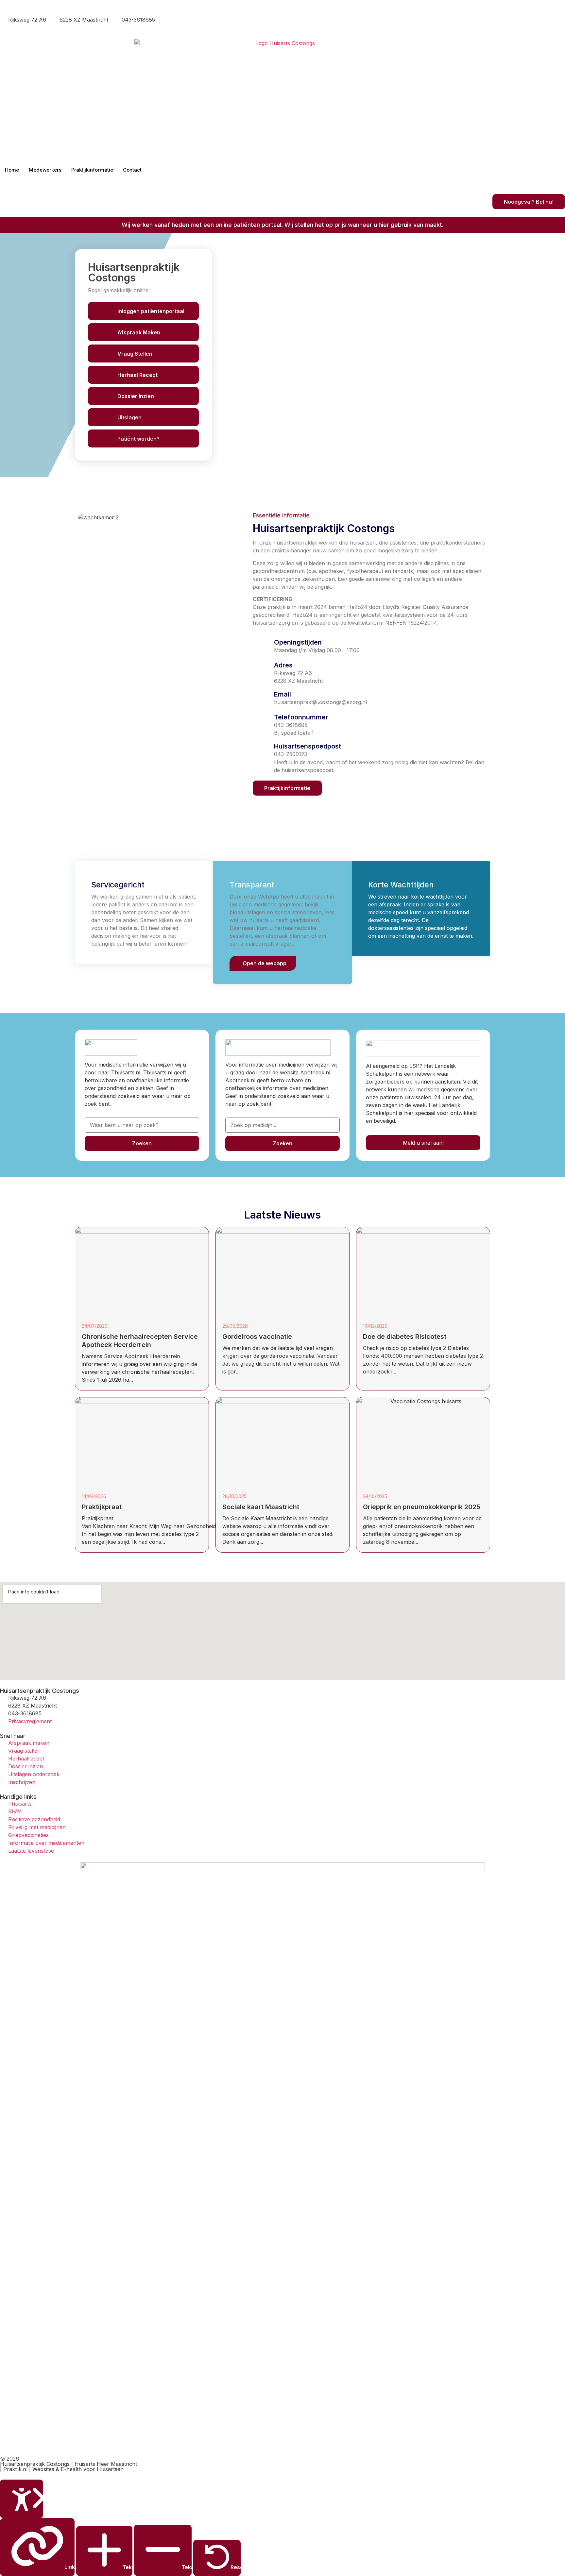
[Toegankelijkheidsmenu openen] (22, 2499)
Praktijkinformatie (92, 170)
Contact (132, 170)
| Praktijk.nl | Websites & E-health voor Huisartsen (62, 2469)
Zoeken (142, 1143)
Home (12, 170)
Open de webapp (265, 963)
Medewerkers (45, 170)
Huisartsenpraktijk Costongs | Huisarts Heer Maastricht (68, 2464)
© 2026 (9, 2459)
